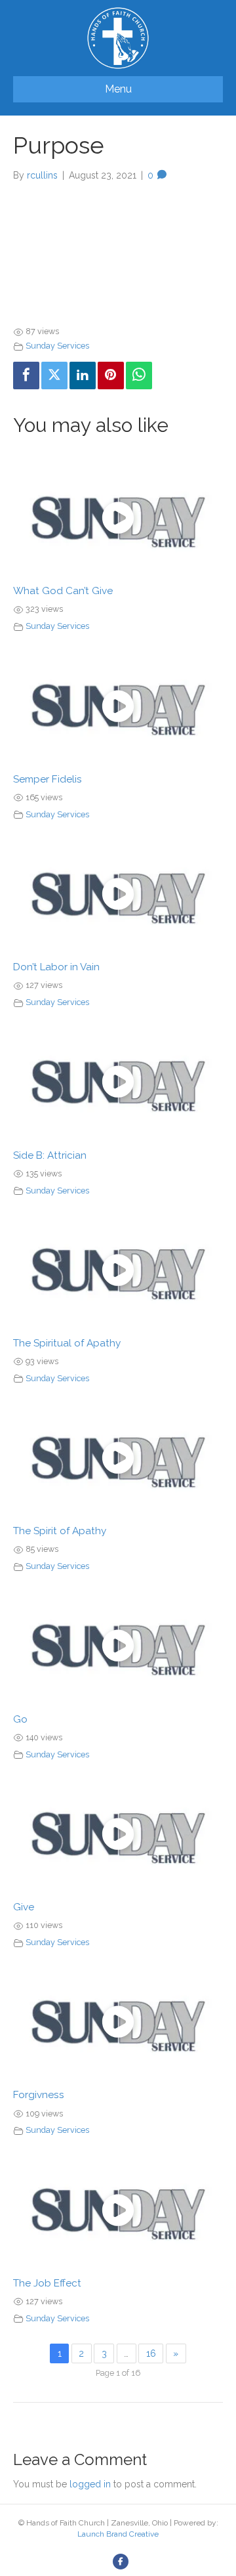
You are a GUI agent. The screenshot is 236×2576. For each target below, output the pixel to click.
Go (20, 1719)
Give (24, 1907)
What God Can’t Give (63, 591)
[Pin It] (111, 375)
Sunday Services (57, 346)
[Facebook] (26, 375)
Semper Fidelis (48, 779)
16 (151, 2353)
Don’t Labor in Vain (56, 967)
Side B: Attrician (50, 1155)
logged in (90, 2484)
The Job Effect (47, 2283)
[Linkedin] (83, 375)
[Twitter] (54, 375)
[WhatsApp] (139, 375)
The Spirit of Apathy (60, 1531)
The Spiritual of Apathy (67, 1343)
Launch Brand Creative (118, 2534)
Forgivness (39, 2095)
